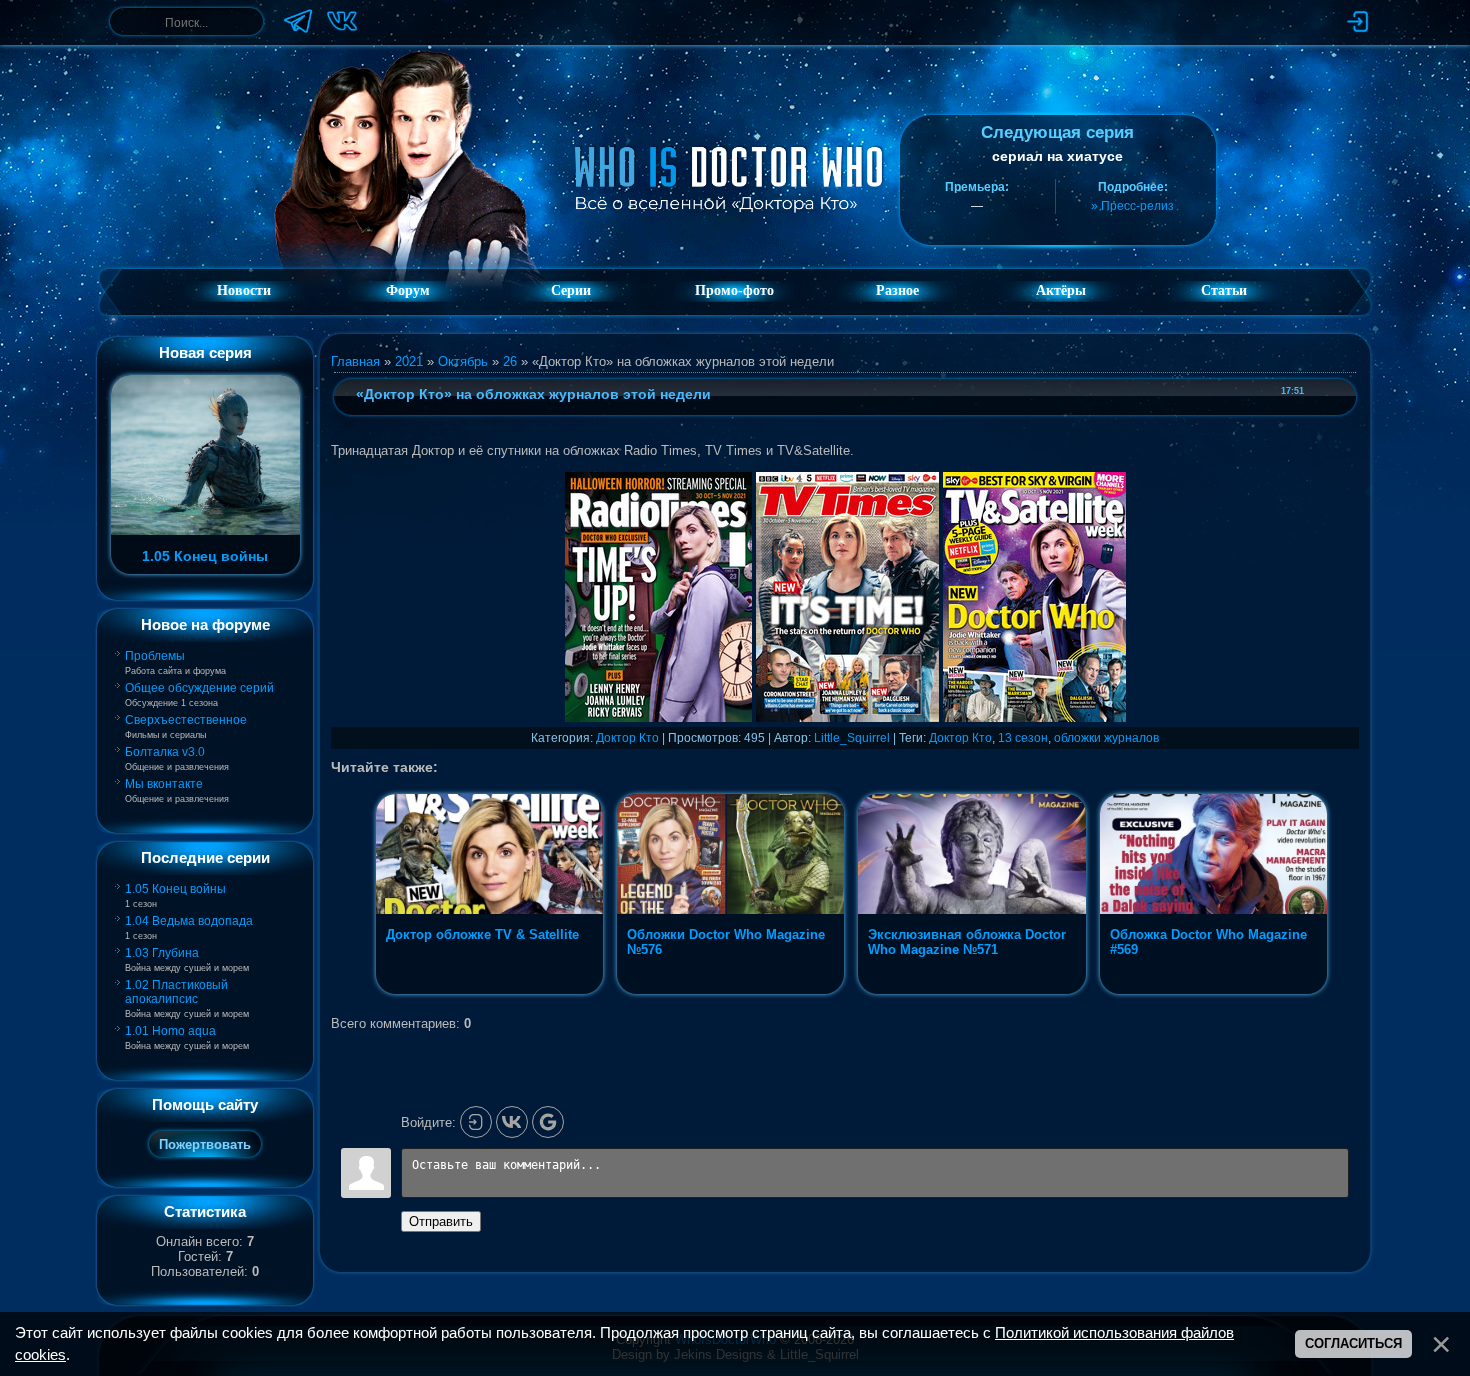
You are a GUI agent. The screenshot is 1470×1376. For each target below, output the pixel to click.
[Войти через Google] (548, 1122)
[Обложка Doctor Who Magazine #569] (1213, 994)
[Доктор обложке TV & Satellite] (491, 994)
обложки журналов (1106, 738)
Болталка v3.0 (165, 752)
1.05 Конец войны (175, 889)
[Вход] (476, 1122)
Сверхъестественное (186, 720)
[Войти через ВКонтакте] (512, 1122)
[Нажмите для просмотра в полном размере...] (658, 717)
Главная (355, 361)
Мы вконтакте (164, 784)
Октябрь (463, 361)
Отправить (441, 1221)
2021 (409, 361)
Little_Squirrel (852, 738)
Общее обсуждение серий (199, 688)
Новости (244, 290)
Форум (408, 290)
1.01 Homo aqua (170, 1031)
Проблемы (155, 656)
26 (510, 361)
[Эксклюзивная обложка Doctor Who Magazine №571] (973, 994)
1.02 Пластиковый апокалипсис (176, 992)
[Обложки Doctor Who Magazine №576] (732, 994)
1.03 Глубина (162, 953)
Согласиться (1353, 1343)
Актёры (1061, 290)
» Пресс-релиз (1132, 206)
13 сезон (1023, 738)
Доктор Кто (627, 738)
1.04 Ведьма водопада (189, 921)
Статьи (1224, 290)
